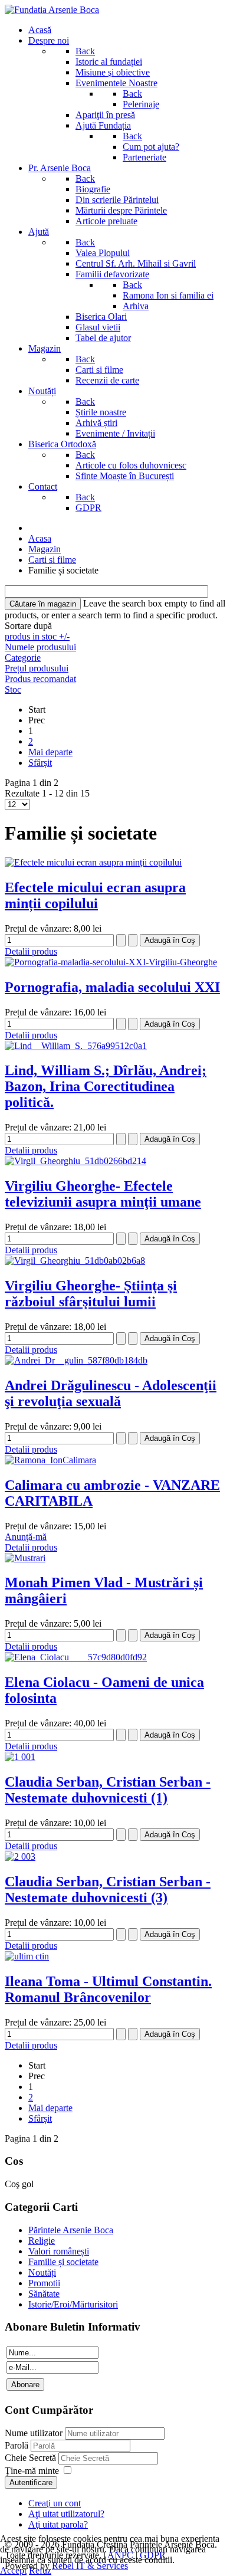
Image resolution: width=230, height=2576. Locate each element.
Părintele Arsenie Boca (71, 2230)
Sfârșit (40, 763)
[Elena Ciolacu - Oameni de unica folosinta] (76, 1657)
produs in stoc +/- (37, 636)
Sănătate (44, 2294)
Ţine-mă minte (32, 2471)
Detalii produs (31, 951)
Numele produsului (40, 647)
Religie (42, 2241)
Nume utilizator (34, 2433)
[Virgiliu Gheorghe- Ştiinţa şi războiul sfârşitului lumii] (75, 1261)
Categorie (23, 658)
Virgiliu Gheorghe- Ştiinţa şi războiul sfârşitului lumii (91, 1294)
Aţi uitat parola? (58, 2524)
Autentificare (31, 2482)
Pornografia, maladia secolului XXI (112, 987)
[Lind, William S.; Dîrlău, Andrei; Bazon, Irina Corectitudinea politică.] (76, 1046)
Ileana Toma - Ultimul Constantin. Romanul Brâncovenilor (108, 1989)
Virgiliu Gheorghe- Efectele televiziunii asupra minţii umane (103, 1194)
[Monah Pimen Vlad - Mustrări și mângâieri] (25, 1558)
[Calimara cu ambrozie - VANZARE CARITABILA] (50, 1460)
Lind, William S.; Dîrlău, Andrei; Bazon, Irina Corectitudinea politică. (106, 1086)
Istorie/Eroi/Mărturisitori (73, 2304)
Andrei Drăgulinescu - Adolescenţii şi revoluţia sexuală (111, 1393)
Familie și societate (63, 2262)
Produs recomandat (40, 679)
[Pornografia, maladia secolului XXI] (111, 962)
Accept (13, 2570)
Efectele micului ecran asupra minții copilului (95, 895)
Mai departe (50, 752)
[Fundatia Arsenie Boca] (52, 10)
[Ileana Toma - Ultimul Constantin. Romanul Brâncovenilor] (27, 1956)
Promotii (44, 2283)
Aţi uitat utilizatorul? (66, 2514)
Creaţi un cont (55, 2503)
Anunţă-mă (26, 1537)
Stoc (13, 689)
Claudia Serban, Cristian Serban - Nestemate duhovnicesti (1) (108, 1790)
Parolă (18, 2445)
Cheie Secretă (32, 2458)
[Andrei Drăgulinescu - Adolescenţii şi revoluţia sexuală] (76, 1360)
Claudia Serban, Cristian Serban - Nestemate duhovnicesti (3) (108, 1890)
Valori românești (59, 2251)
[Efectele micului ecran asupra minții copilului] (93, 862)
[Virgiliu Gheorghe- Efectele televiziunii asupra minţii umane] (75, 1161)
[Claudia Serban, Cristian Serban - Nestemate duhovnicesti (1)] (20, 1757)
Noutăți (42, 2272)
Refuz (40, 2570)
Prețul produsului (37, 668)
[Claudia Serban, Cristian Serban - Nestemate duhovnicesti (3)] (20, 1856)
